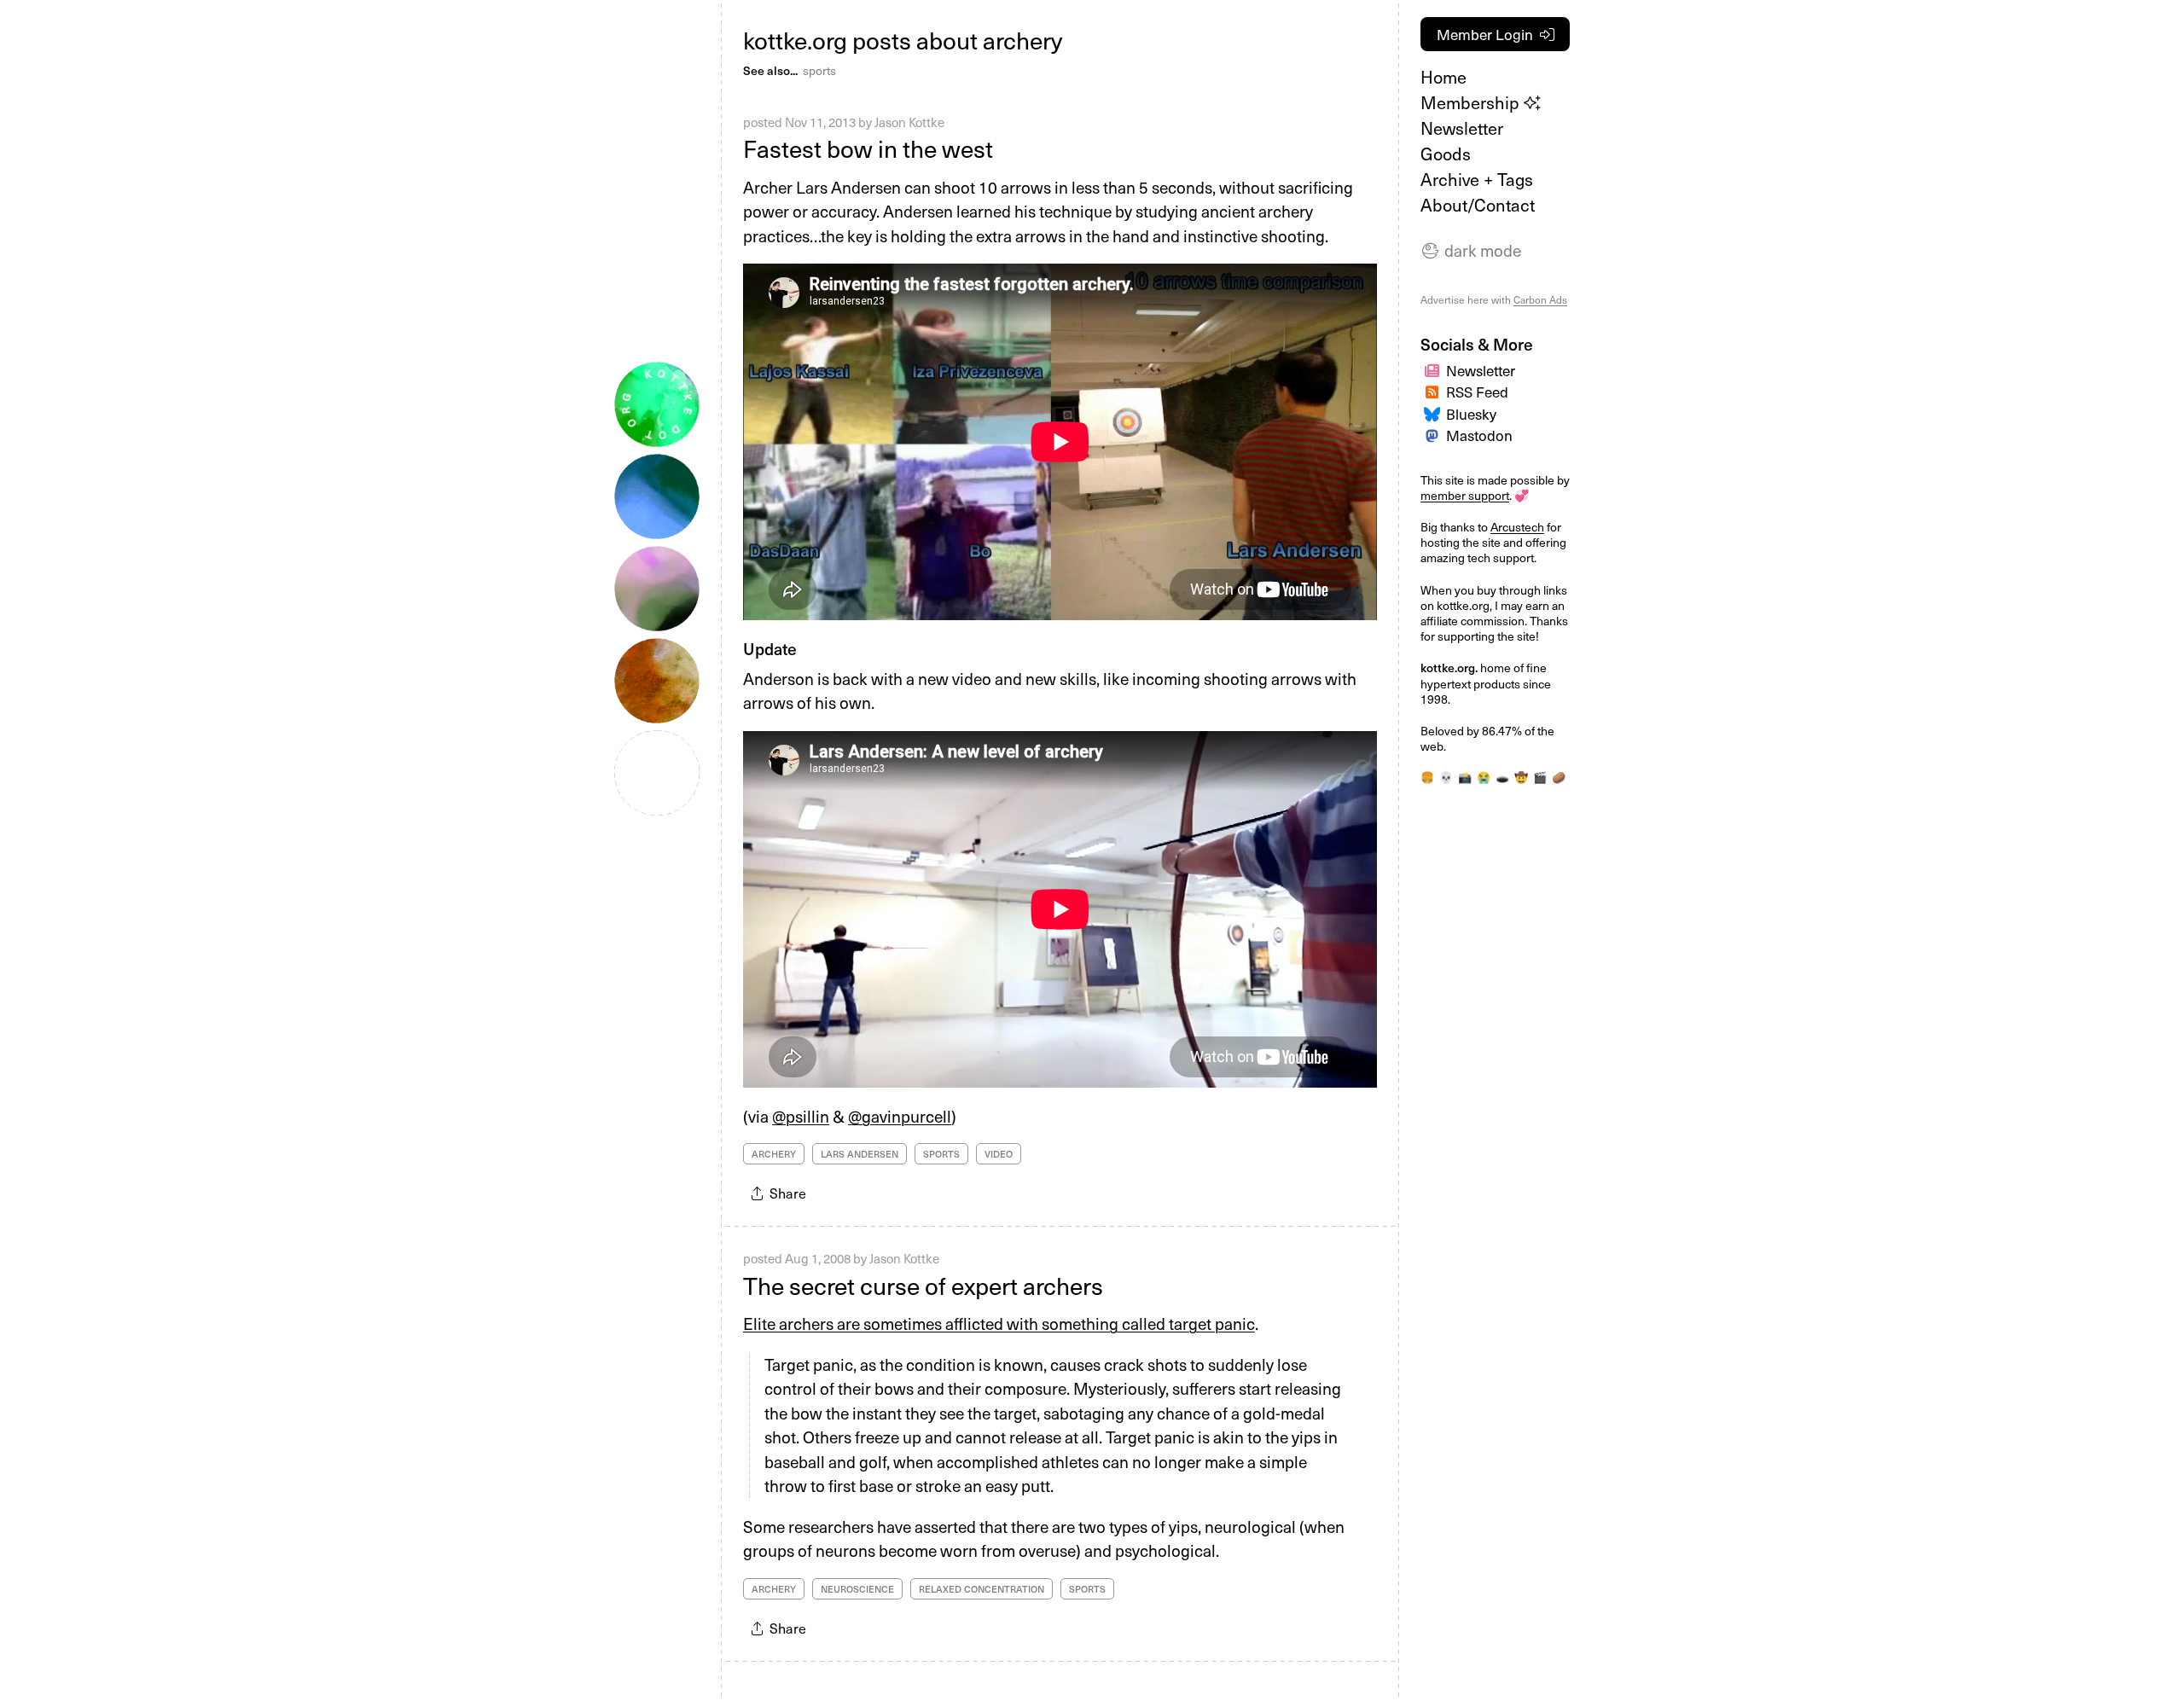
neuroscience (857, 1589)
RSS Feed (1477, 392)
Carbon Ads (1540, 299)
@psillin (801, 1116)
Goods (1446, 154)
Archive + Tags (1477, 179)
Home (1443, 77)
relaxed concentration (982, 1589)
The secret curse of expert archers (923, 1285)
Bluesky (1471, 414)
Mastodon (1479, 435)
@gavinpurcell (900, 1116)
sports (819, 70)
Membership (1472, 102)
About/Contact (1478, 205)
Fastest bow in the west (868, 148)
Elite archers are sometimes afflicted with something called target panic (999, 1323)
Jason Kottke (909, 122)
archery (774, 1154)
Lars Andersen (860, 1154)
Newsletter (1462, 128)
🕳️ (1502, 777)
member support (1465, 495)
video (999, 1154)
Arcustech (1517, 527)
